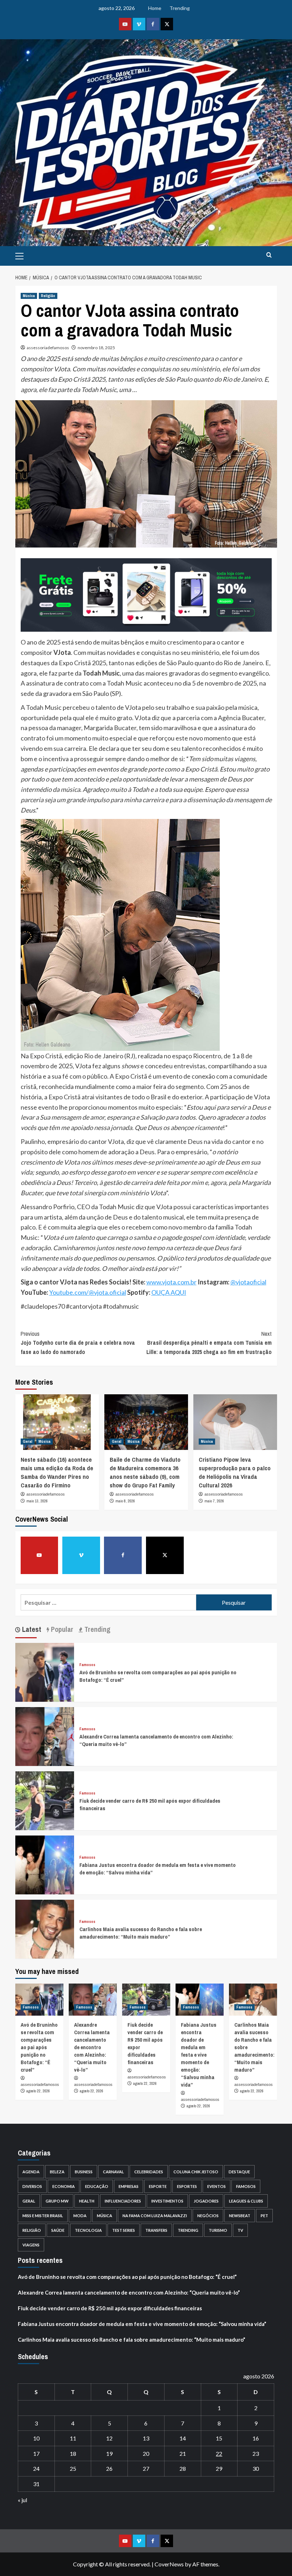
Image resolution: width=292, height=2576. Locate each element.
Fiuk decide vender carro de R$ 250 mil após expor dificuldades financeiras (110, 2308)
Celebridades (149, 2172)
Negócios (208, 2216)
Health (87, 2201)
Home (155, 8)
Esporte (158, 2186)
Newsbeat (240, 2216)
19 (109, 2453)
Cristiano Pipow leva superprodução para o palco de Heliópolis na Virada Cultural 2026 (235, 1472)
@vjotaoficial (248, 1282)
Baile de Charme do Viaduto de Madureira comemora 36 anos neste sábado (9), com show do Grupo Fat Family (145, 1472)
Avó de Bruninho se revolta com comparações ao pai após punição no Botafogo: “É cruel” (39, 2047)
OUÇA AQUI (169, 1292)
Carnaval (113, 2172)
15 (219, 2438)
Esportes (187, 2186)
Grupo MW (57, 2201)
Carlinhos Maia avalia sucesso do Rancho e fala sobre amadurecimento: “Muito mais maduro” (141, 1933)
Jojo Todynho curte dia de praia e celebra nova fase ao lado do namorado (78, 1343)
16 (256, 2438)
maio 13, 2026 (37, 1501)
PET (264, 2216)
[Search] (269, 255)
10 (36, 2438)
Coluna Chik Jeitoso (196, 2172)
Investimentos (167, 2201)
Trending (180, 8)
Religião (48, 296)
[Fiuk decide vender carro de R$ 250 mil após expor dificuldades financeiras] (45, 1800)
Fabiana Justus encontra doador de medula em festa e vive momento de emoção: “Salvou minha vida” (199, 2055)
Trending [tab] (97, 1629)
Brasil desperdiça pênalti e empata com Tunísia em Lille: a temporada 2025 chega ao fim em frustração (209, 1343)
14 (183, 2438)
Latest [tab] (31, 1629)
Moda (80, 2216)
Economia (64, 2186)
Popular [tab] (61, 1629)
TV (240, 2230)
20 (146, 2453)
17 (36, 2453)
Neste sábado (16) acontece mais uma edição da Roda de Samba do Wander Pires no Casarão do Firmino (57, 1472)
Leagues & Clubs (246, 2201)
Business (84, 2172)
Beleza (57, 2172)
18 (73, 2453)
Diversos (32, 2186)
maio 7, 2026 (214, 1501)
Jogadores (206, 2201)
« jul (22, 2500)
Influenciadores (123, 2201)
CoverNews (169, 2564)
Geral (28, 1441)
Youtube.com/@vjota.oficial (88, 1292)
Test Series (124, 2230)
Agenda (31, 2172)
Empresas (129, 2186)
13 (146, 2438)
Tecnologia (88, 2230)
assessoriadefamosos (48, 348)
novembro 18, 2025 (96, 348)
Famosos (87, 1665)
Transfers (156, 2230)
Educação (97, 2186)
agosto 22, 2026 (38, 2091)
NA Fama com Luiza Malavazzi (155, 2216)
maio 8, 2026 (125, 1501)
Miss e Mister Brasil (43, 2216)
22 (219, 2453)
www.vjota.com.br (171, 1282)
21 (183, 2453)
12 (109, 2438)
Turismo (218, 2230)
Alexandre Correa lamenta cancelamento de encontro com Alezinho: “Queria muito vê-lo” (92, 2047)
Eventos (217, 2186)
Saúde (58, 2230)
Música (29, 296)
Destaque (239, 2172)
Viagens (31, 2245)
